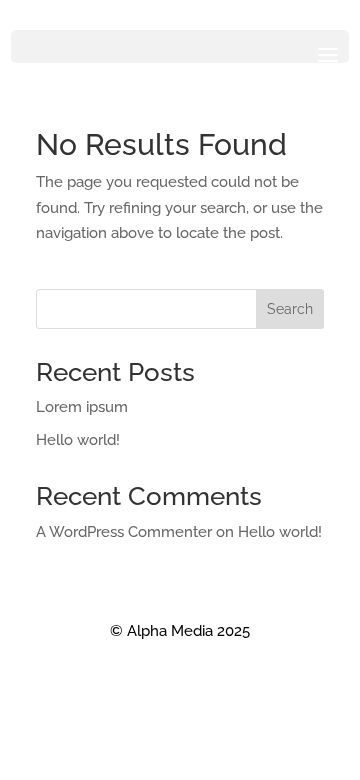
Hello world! (78, 440)
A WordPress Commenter (124, 532)
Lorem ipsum (82, 407)
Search (290, 309)
